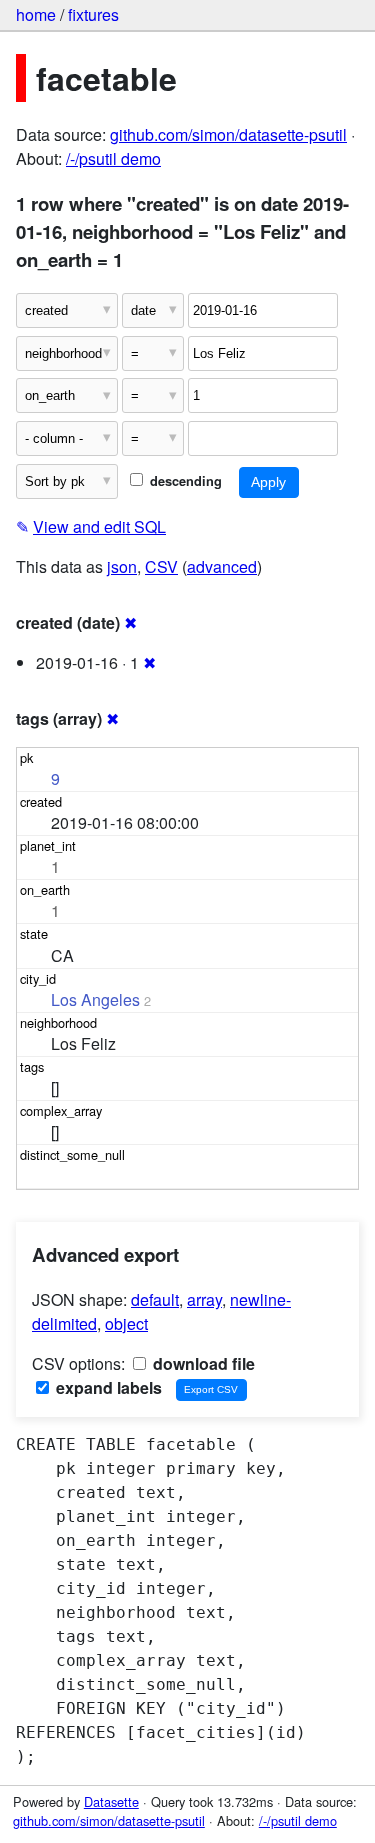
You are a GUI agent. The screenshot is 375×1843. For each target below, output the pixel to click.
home (36, 14)
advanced (222, 566)
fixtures (93, 14)
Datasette (111, 1801)
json (122, 566)
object (126, 1323)
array (204, 1299)
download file (202, 1363)
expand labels (107, 1387)
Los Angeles (95, 999)
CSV (161, 566)
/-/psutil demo (113, 158)
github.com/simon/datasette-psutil (228, 134)
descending (184, 481)
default (155, 1299)
